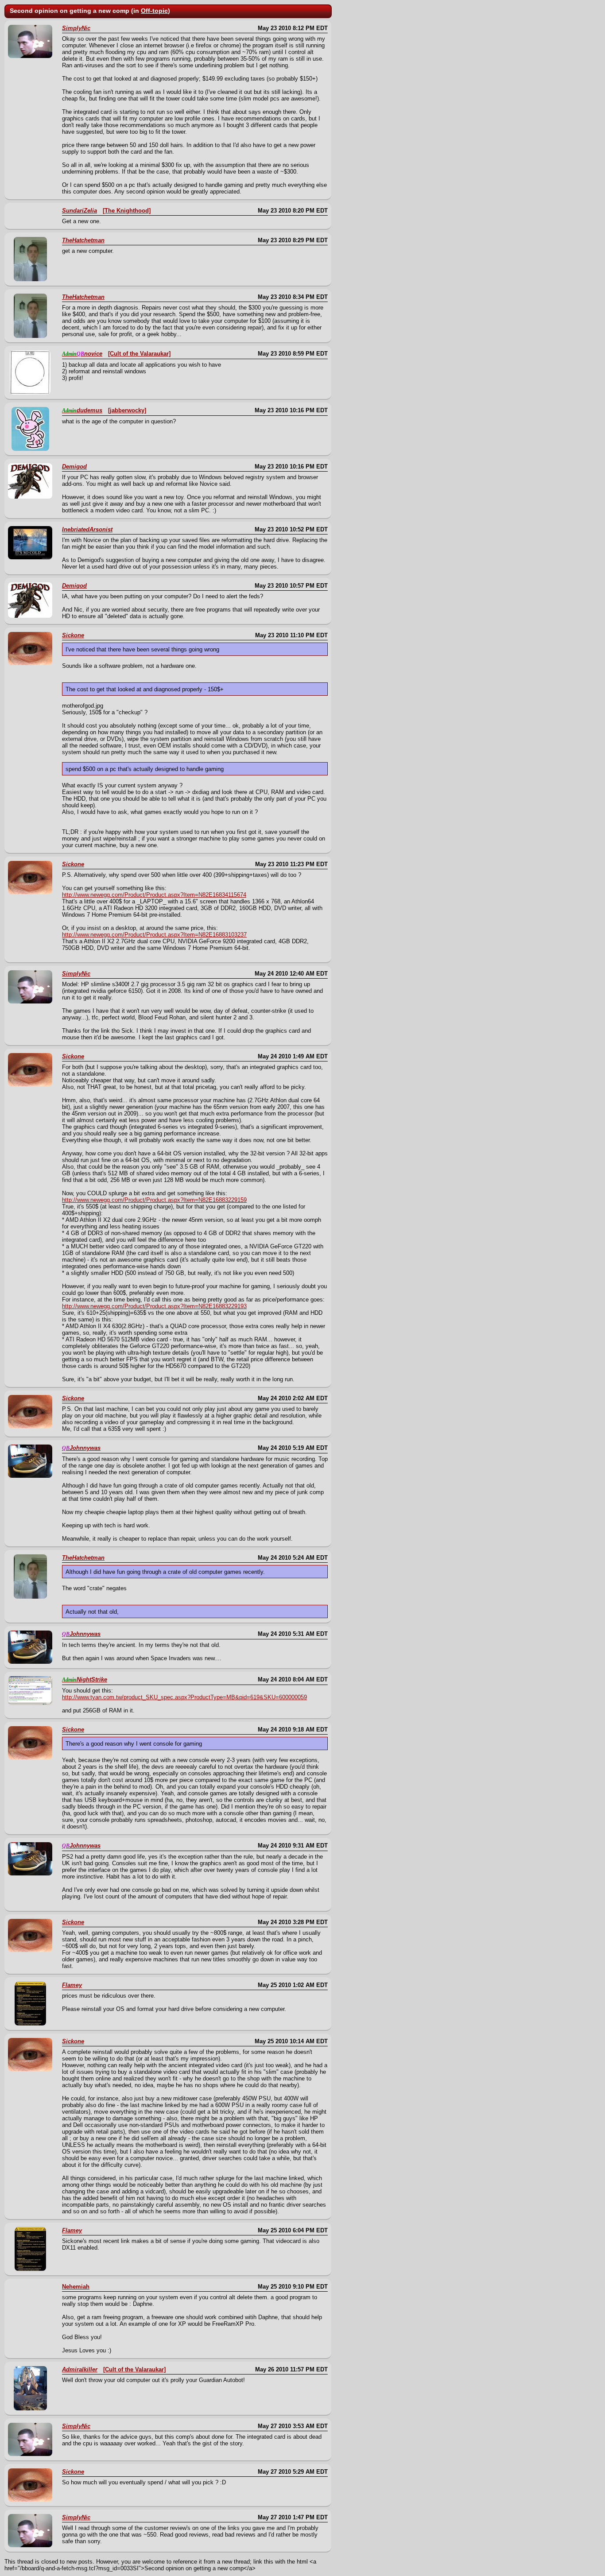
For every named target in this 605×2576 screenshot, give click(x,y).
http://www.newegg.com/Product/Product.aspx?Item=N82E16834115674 (154, 895)
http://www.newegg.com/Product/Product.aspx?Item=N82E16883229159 (154, 1200)
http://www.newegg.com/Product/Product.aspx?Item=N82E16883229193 (154, 1306)
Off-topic (154, 11)
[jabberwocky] (127, 410)
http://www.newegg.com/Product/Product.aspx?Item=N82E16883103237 (154, 935)
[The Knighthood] (127, 211)
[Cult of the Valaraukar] (139, 354)
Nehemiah (76, 2287)
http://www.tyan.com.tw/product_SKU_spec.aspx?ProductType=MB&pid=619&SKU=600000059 (184, 1697)
